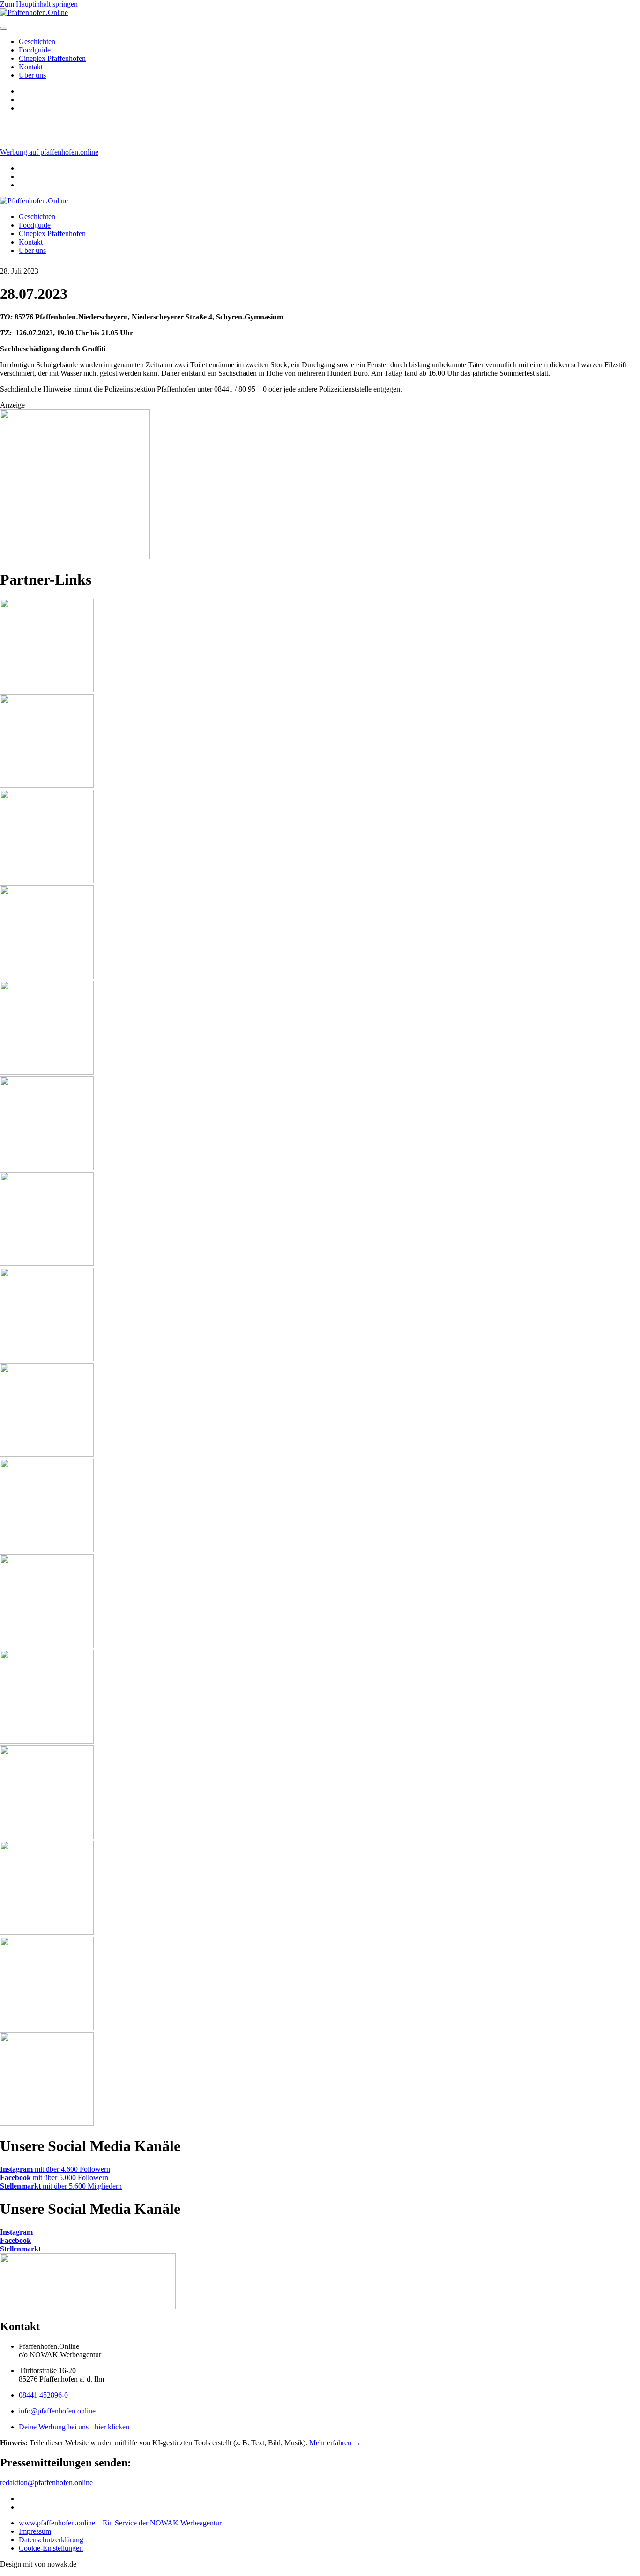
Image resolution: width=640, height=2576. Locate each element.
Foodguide (35, 50)
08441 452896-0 (43, 2395)
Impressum (35, 2531)
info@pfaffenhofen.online (57, 2411)
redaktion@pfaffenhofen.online (46, 2483)
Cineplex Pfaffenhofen (52, 58)
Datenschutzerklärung (51, 2540)
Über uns (32, 75)
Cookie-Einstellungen (51, 2548)
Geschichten (37, 41)
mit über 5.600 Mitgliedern (61, 2186)
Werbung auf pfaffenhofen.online (49, 152)
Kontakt (31, 67)
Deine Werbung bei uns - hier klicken (74, 2427)
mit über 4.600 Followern (55, 2169)
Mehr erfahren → (335, 2443)
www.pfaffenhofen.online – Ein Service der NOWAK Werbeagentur (120, 2523)
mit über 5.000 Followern (54, 2178)
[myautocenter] (75, 557)
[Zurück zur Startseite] (34, 201)
